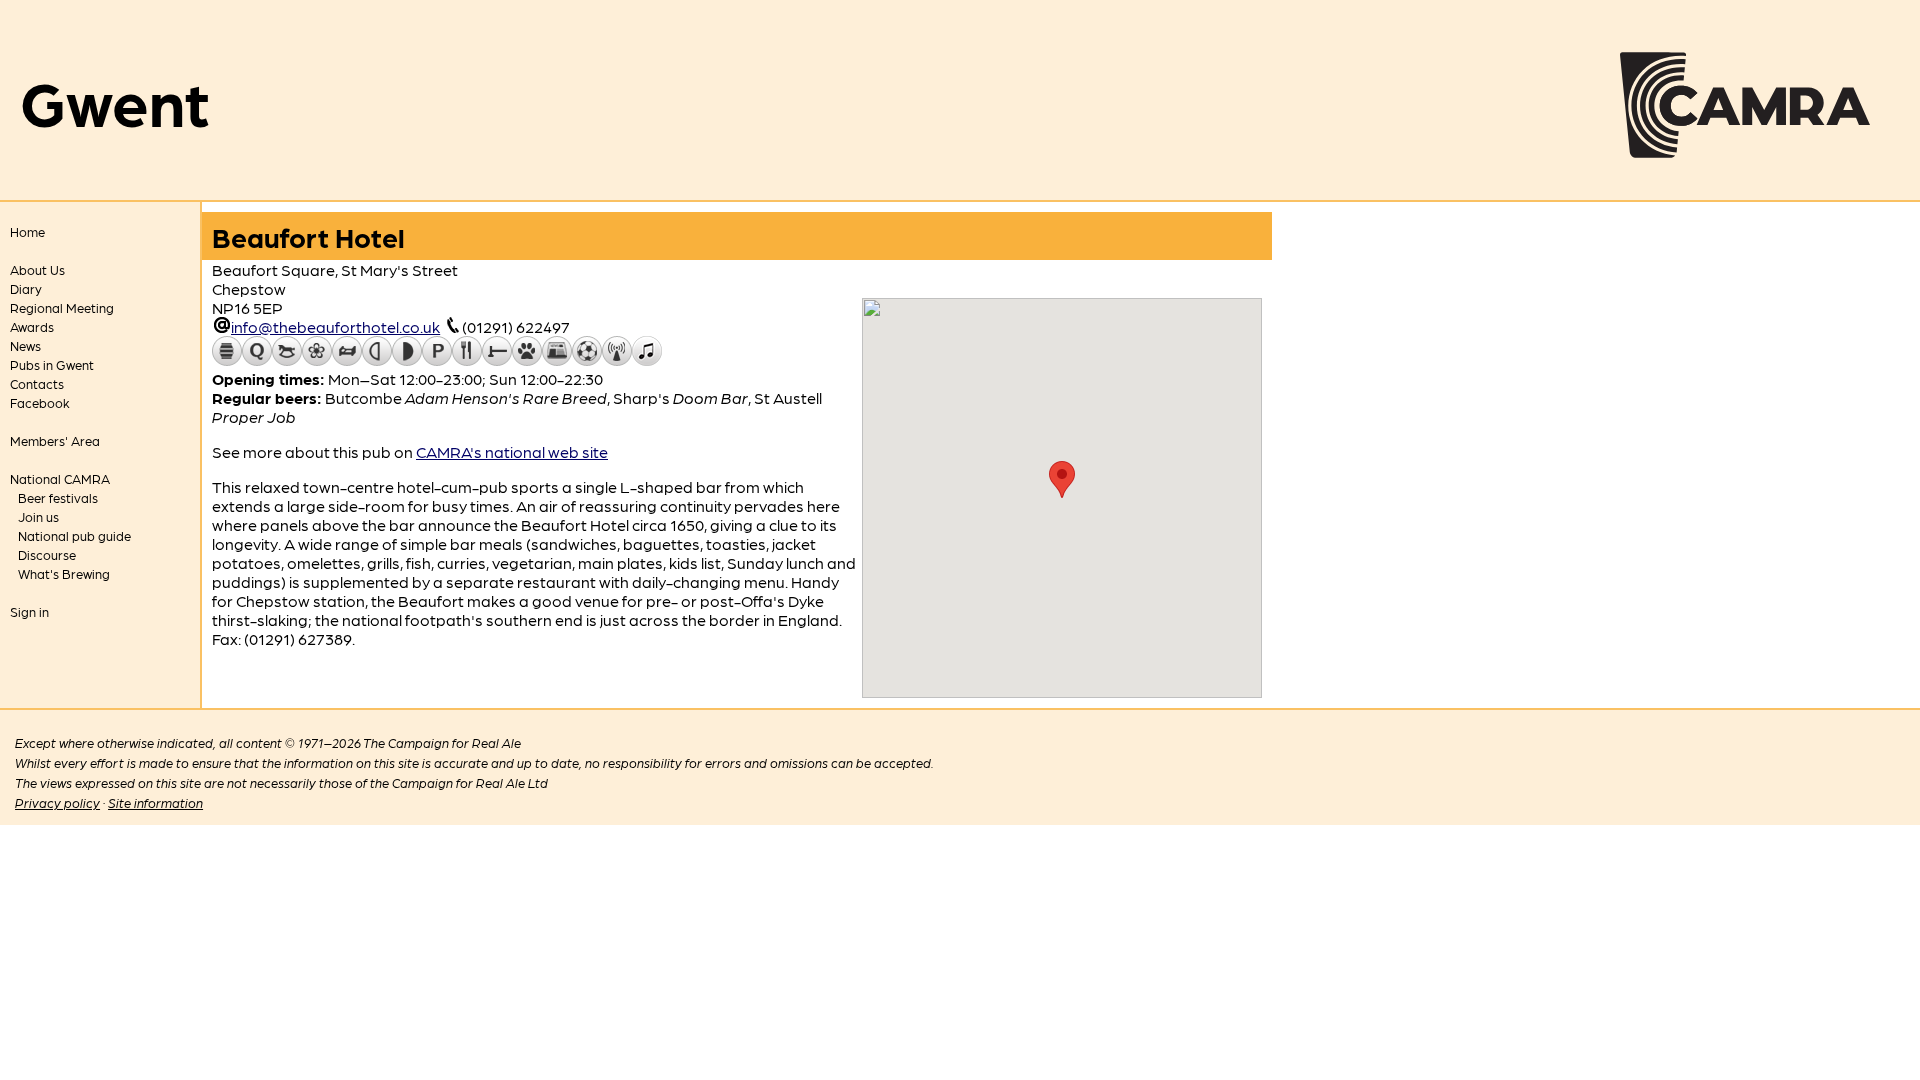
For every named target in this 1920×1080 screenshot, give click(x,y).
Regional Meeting (62, 307)
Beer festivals (58, 497)
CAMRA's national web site (512, 451)
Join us (38, 516)
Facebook (40, 402)
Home (27, 231)
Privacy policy (57, 802)
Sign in (29, 611)
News (25, 345)
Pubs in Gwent (52, 364)
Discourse (47, 554)
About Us (37, 269)
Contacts (37, 383)
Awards (32, 326)
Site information (155, 802)
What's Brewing (64, 573)
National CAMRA (60, 478)
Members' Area (55, 440)
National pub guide (74, 535)
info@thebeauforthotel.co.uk (335, 326)
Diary (26, 288)
